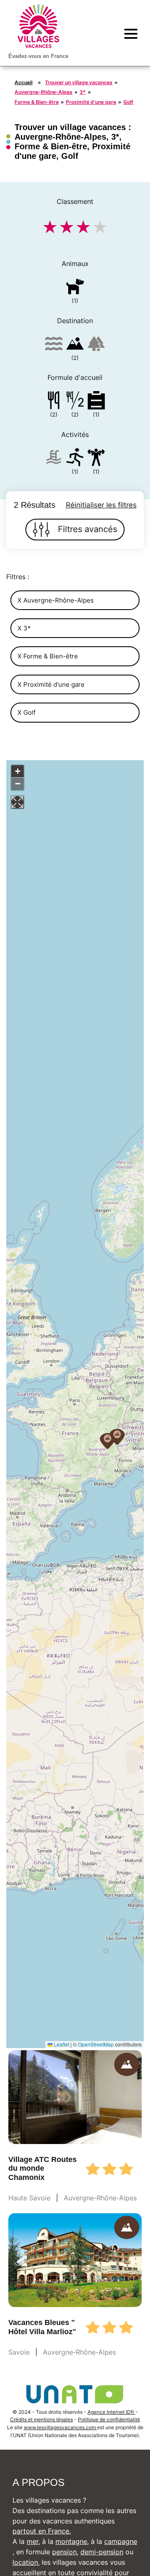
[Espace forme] (96, 459)
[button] (117, 1437)
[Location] (96, 402)
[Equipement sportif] (75, 459)
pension (64, 2552)
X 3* (24, 628)
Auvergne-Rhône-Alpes (44, 92)
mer (32, 2541)
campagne (121, 2541)
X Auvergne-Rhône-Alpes (56, 600)
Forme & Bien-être (37, 102)
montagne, (72, 2541)
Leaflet (61, 2044)
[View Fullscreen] (17, 802)
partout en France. (42, 2531)
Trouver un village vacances (79, 82)
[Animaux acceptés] (75, 288)
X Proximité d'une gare (51, 684)
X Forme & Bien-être (48, 656)
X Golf (26, 712)
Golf (128, 102)
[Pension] (54, 402)
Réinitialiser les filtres (101, 505)
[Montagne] (75, 345)
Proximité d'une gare (91, 102)
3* (83, 92)
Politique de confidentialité (109, 2419)
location (25, 2562)
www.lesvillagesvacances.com (60, 2427)
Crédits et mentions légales (41, 2419)
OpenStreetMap (96, 2044)
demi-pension (102, 2552)
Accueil (24, 82)
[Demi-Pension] (75, 402)
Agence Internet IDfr (111, 2412)
